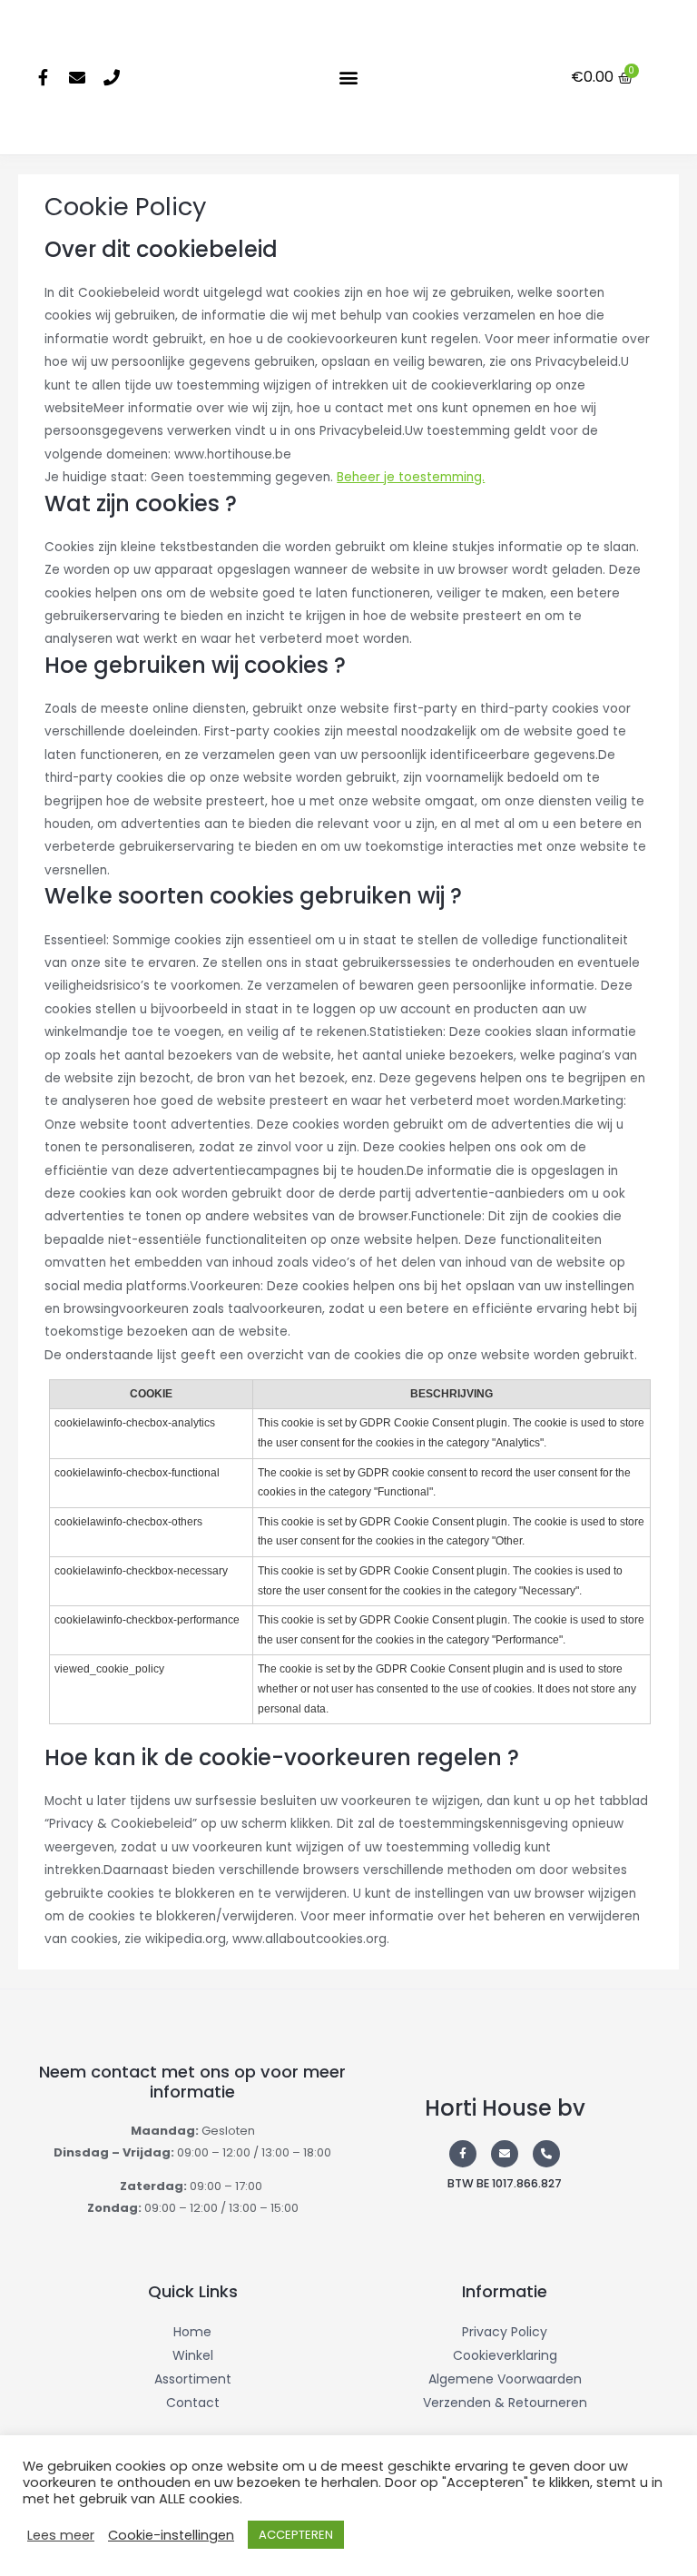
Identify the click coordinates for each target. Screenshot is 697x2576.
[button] (348, 78)
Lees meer (61, 2535)
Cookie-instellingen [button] (171, 2535)
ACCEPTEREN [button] (296, 2535)
